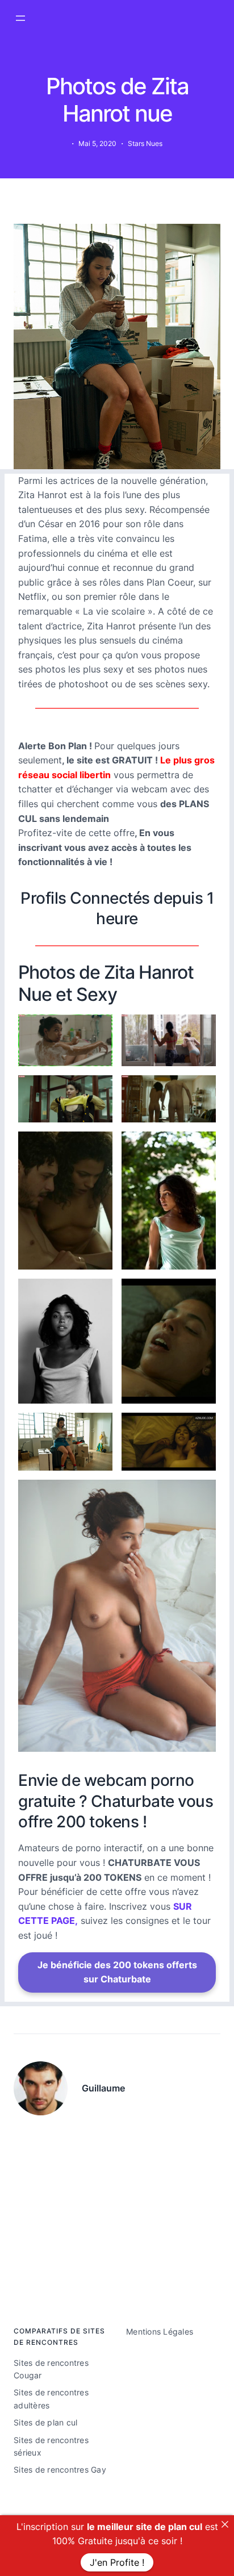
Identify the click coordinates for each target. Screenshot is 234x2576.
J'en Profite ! (117, 2562)
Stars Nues (145, 143)
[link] (225, 2524)
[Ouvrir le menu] (20, 18)
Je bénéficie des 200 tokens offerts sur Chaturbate (117, 1972)
